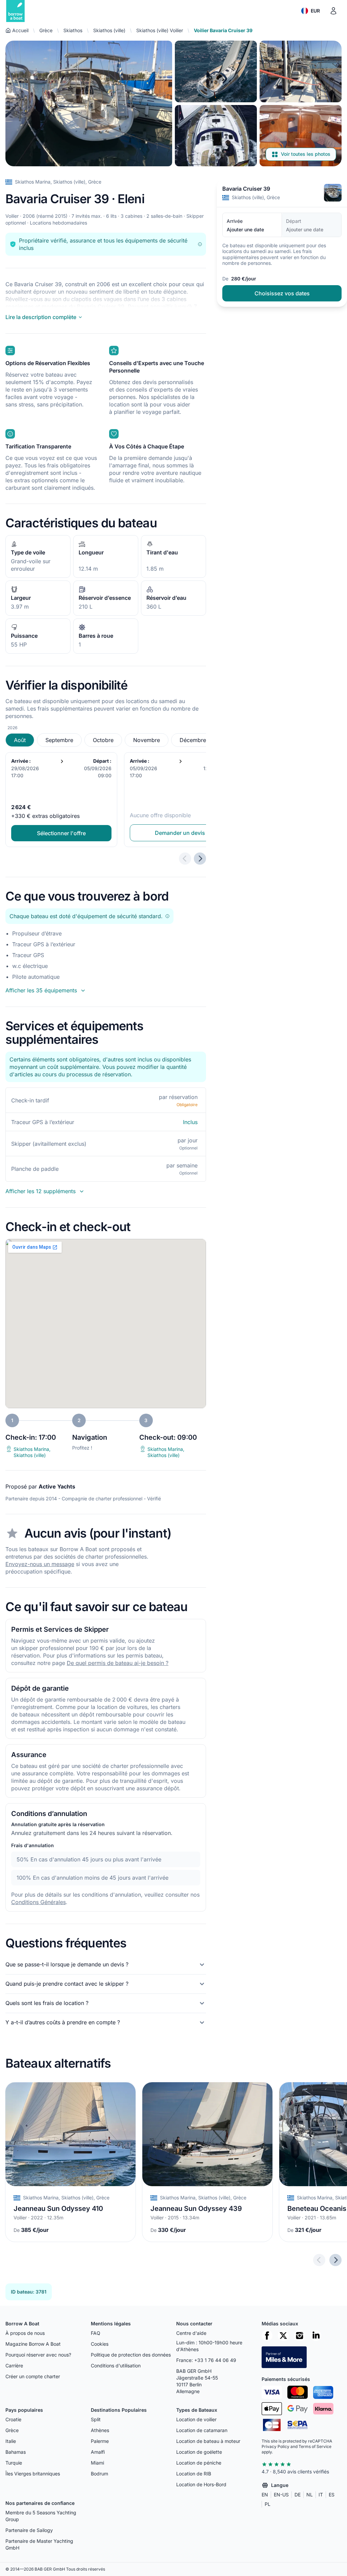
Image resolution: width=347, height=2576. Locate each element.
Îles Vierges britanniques (33, 2474)
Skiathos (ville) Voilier (160, 30)
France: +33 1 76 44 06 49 (206, 2360)
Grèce (46, 30)
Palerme (100, 2441)
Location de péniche (199, 2463)
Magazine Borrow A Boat (33, 2344)
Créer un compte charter (33, 2376)
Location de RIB (194, 2474)
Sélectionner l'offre (61, 833)
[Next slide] (335, 2260)
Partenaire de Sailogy (29, 2530)
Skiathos (73, 30)
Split (96, 2419)
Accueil (20, 30)
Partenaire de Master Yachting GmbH (39, 2544)
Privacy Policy (275, 2446)
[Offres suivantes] (200, 859)
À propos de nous (25, 2333)
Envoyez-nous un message (40, 1564)
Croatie (13, 2419)
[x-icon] (283, 2336)
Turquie (14, 2463)
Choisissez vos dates (282, 293)
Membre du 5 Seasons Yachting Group (41, 2516)
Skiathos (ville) (109, 30)
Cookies (100, 2344)
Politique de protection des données (131, 2355)
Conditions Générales (38, 1902)
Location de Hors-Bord (201, 2484)
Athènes (100, 2430)
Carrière (14, 2366)
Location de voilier (196, 2419)
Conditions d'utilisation (116, 2366)
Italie (11, 2441)
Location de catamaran (202, 2430)
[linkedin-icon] (316, 2336)
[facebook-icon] (267, 2336)
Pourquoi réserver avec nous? (38, 2355)
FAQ (96, 2333)
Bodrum (99, 2474)
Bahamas (16, 2452)
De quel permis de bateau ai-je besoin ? (118, 1663)
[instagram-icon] (300, 2336)
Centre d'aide (191, 2333)
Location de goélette (199, 2452)
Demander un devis (180, 833)
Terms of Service (315, 2446)
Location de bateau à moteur (208, 2441)
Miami (97, 2463)
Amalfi (98, 2452)
